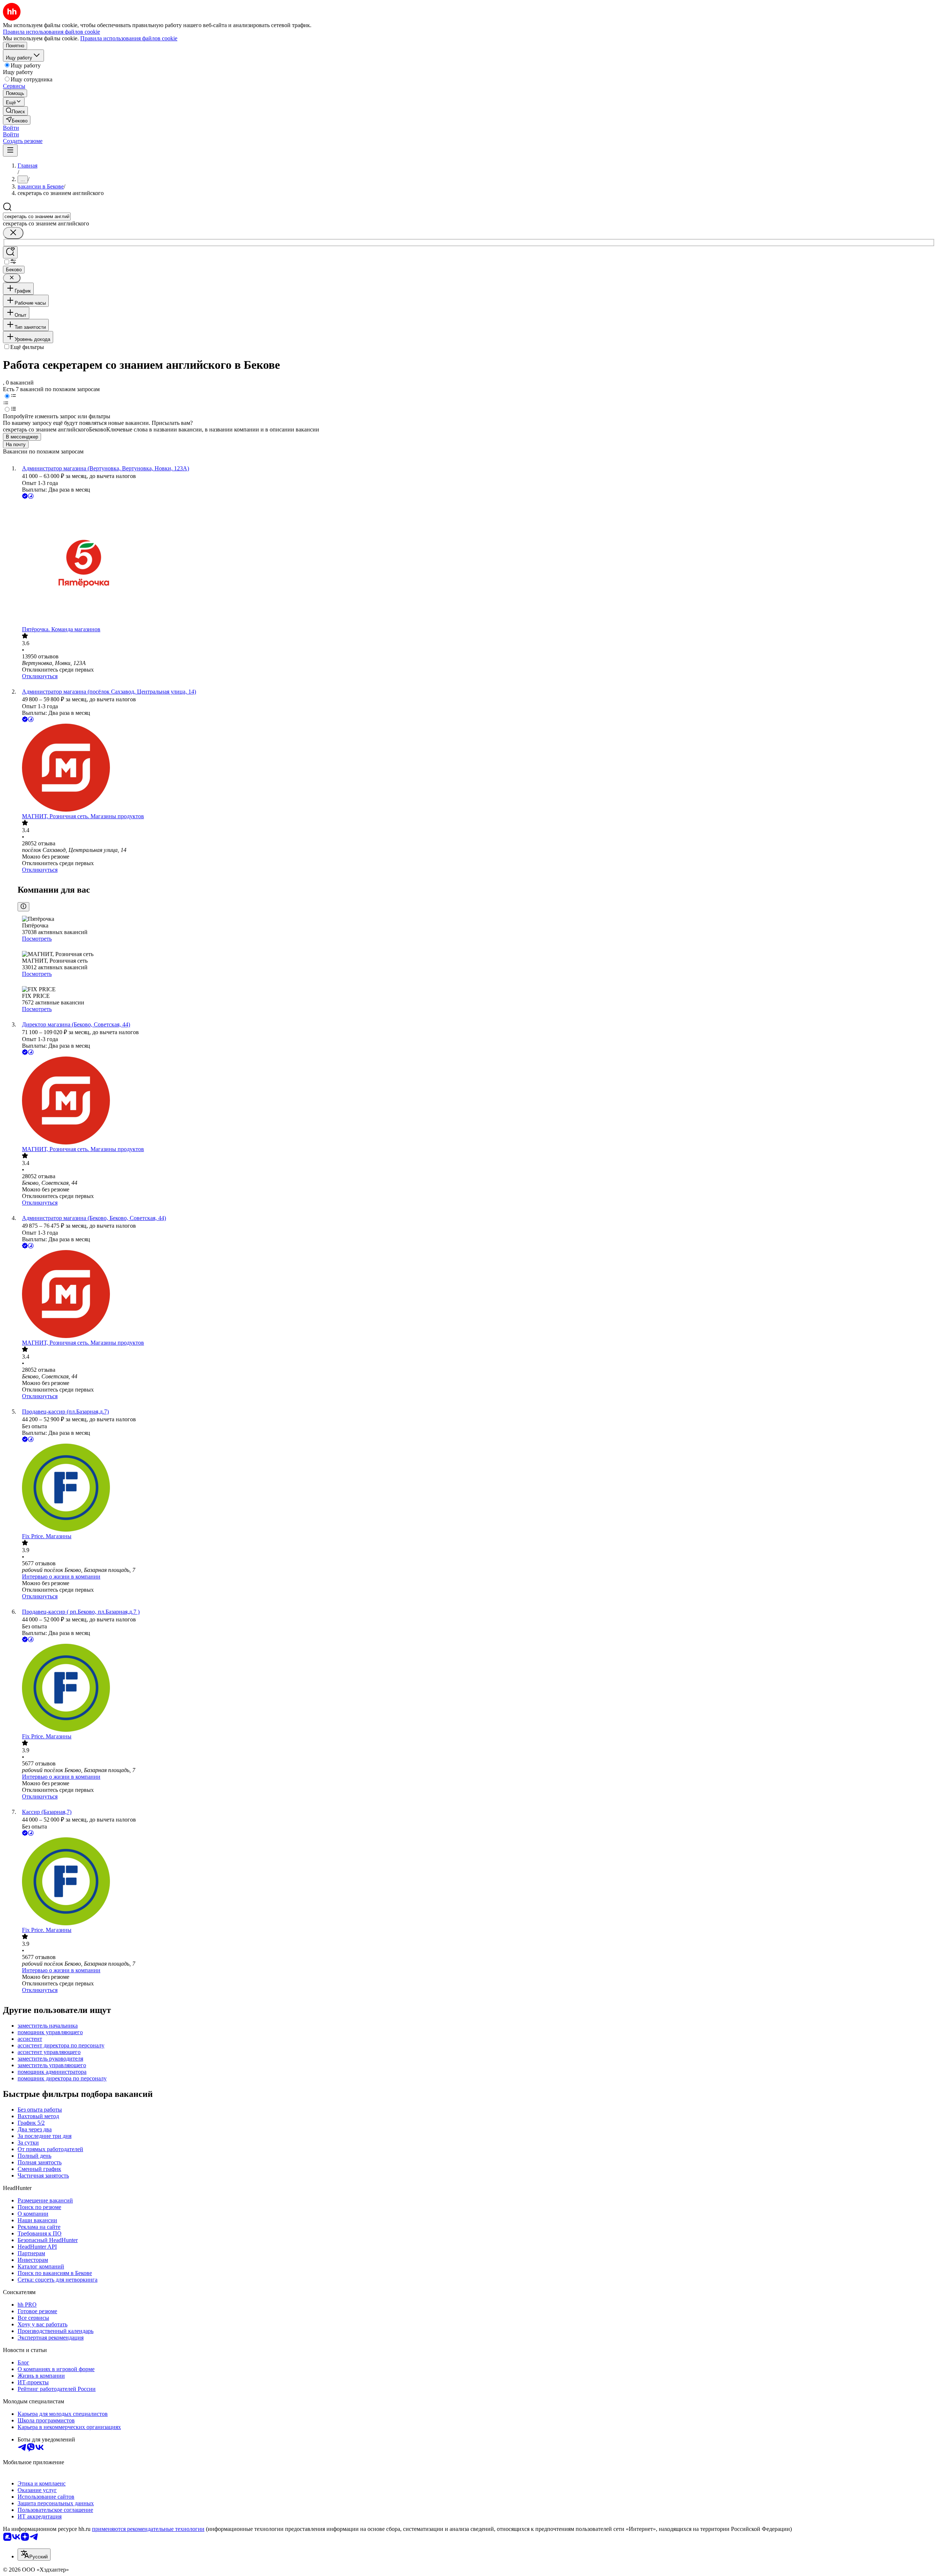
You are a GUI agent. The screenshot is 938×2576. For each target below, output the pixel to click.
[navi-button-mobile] (10, 150)
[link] (15, 111)
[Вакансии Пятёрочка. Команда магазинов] (476, 563)
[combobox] (37, 216)
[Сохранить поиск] (10, 252)
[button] (11, 128)
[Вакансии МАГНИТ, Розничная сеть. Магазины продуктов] (476, 768)
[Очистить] (13, 233)
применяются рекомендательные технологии (148, 2529)
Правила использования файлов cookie (129, 38)
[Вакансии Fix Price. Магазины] (476, 1488)
